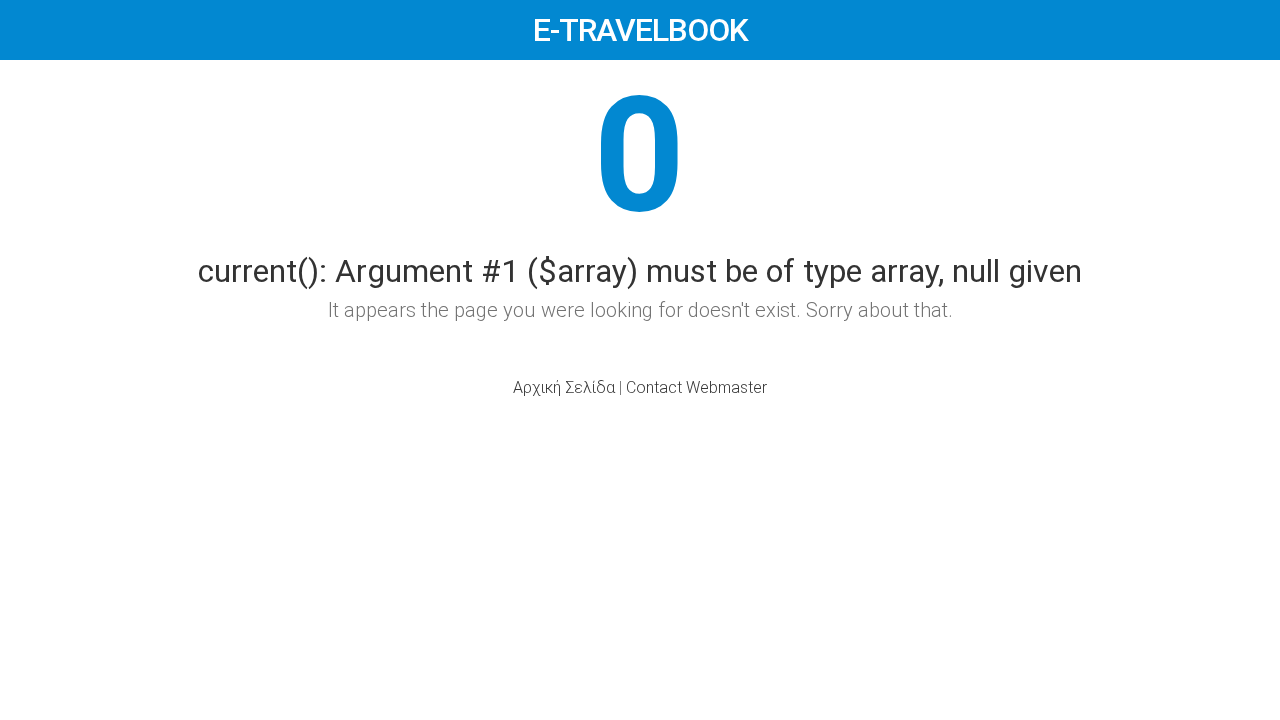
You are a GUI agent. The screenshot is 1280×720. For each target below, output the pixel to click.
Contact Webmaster (696, 387)
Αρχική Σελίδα (564, 387)
